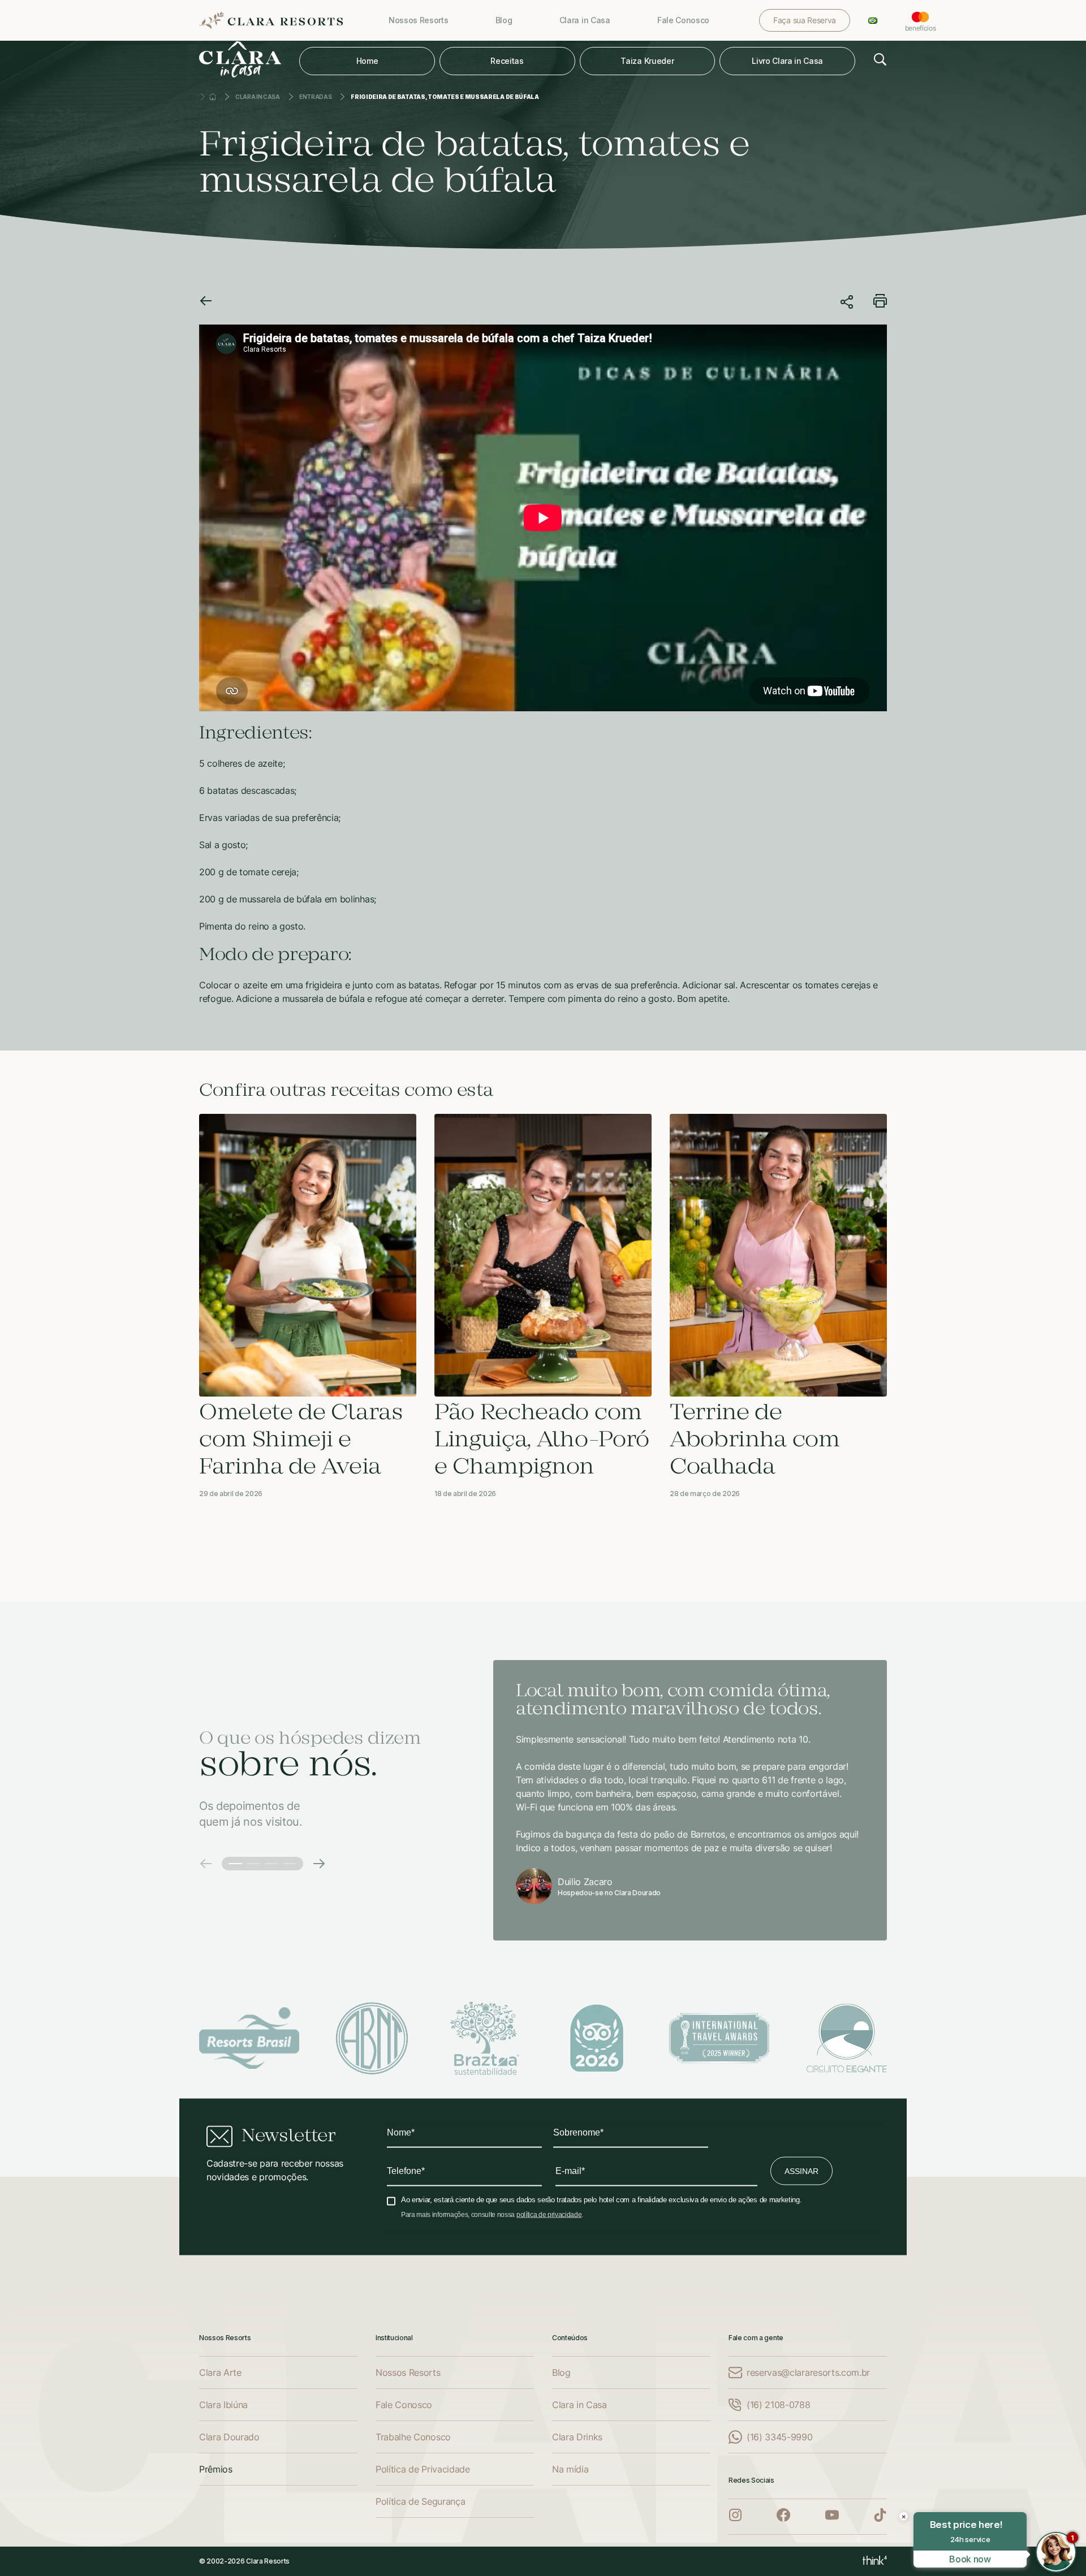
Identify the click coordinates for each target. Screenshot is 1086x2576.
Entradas (315, 97)
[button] (206, 1864)
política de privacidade (549, 2215)
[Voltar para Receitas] (206, 302)
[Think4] (875, 2561)
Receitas (507, 61)
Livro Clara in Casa (787, 61)
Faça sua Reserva (805, 20)
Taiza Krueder (647, 61)
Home (367, 61)
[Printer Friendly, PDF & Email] (880, 304)
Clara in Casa (258, 97)
